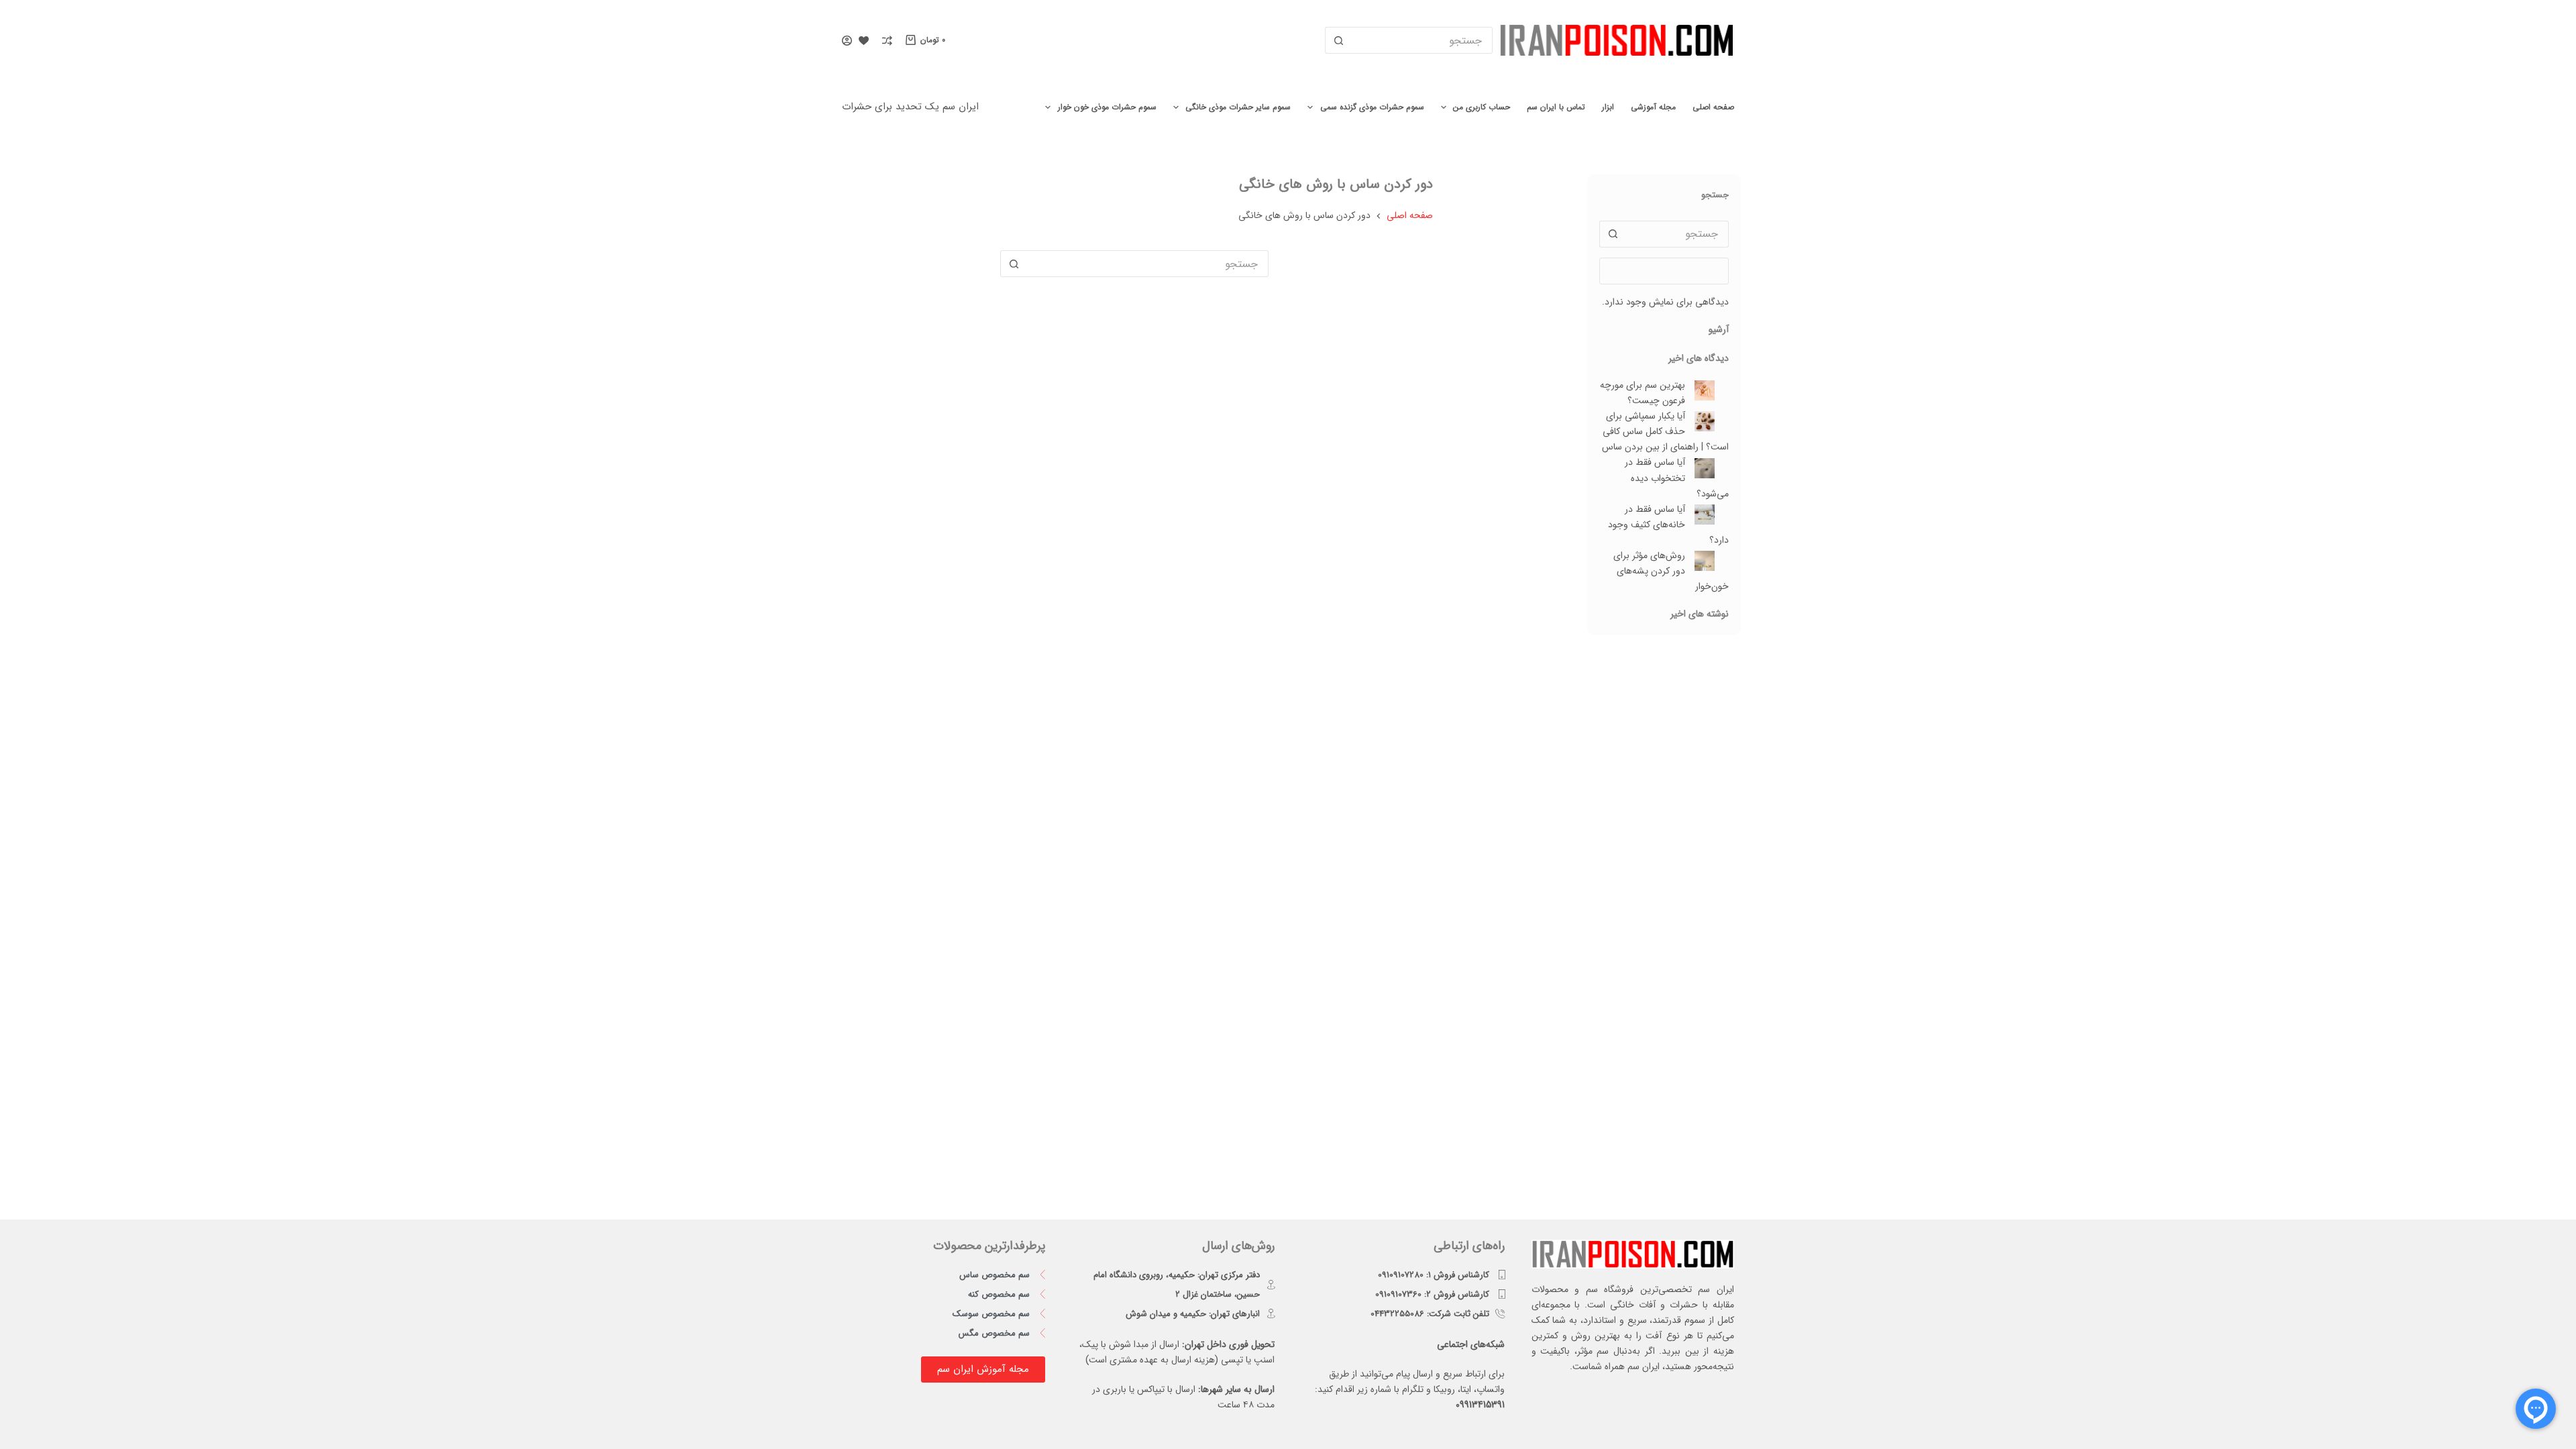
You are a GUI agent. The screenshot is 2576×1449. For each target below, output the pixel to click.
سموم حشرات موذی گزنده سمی (1372, 107)
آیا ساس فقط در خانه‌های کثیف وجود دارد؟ (1668, 525)
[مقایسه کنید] (887, 41)
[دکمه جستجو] (1338, 40)
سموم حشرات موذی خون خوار (1107, 107)
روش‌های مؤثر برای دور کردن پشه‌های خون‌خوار (1671, 571)
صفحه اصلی (1713, 107)
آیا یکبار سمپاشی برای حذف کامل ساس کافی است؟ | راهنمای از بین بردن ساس (1665, 431)
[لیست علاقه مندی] (864, 41)
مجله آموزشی (1653, 107)
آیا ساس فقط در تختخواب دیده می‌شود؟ (1677, 478)
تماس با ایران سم (1556, 107)
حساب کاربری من (1482, 107)
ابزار (1608, 107)
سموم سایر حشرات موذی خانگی (1238, 107)
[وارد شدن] (847, 41)
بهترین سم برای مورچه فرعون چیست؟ (1643, 393)
